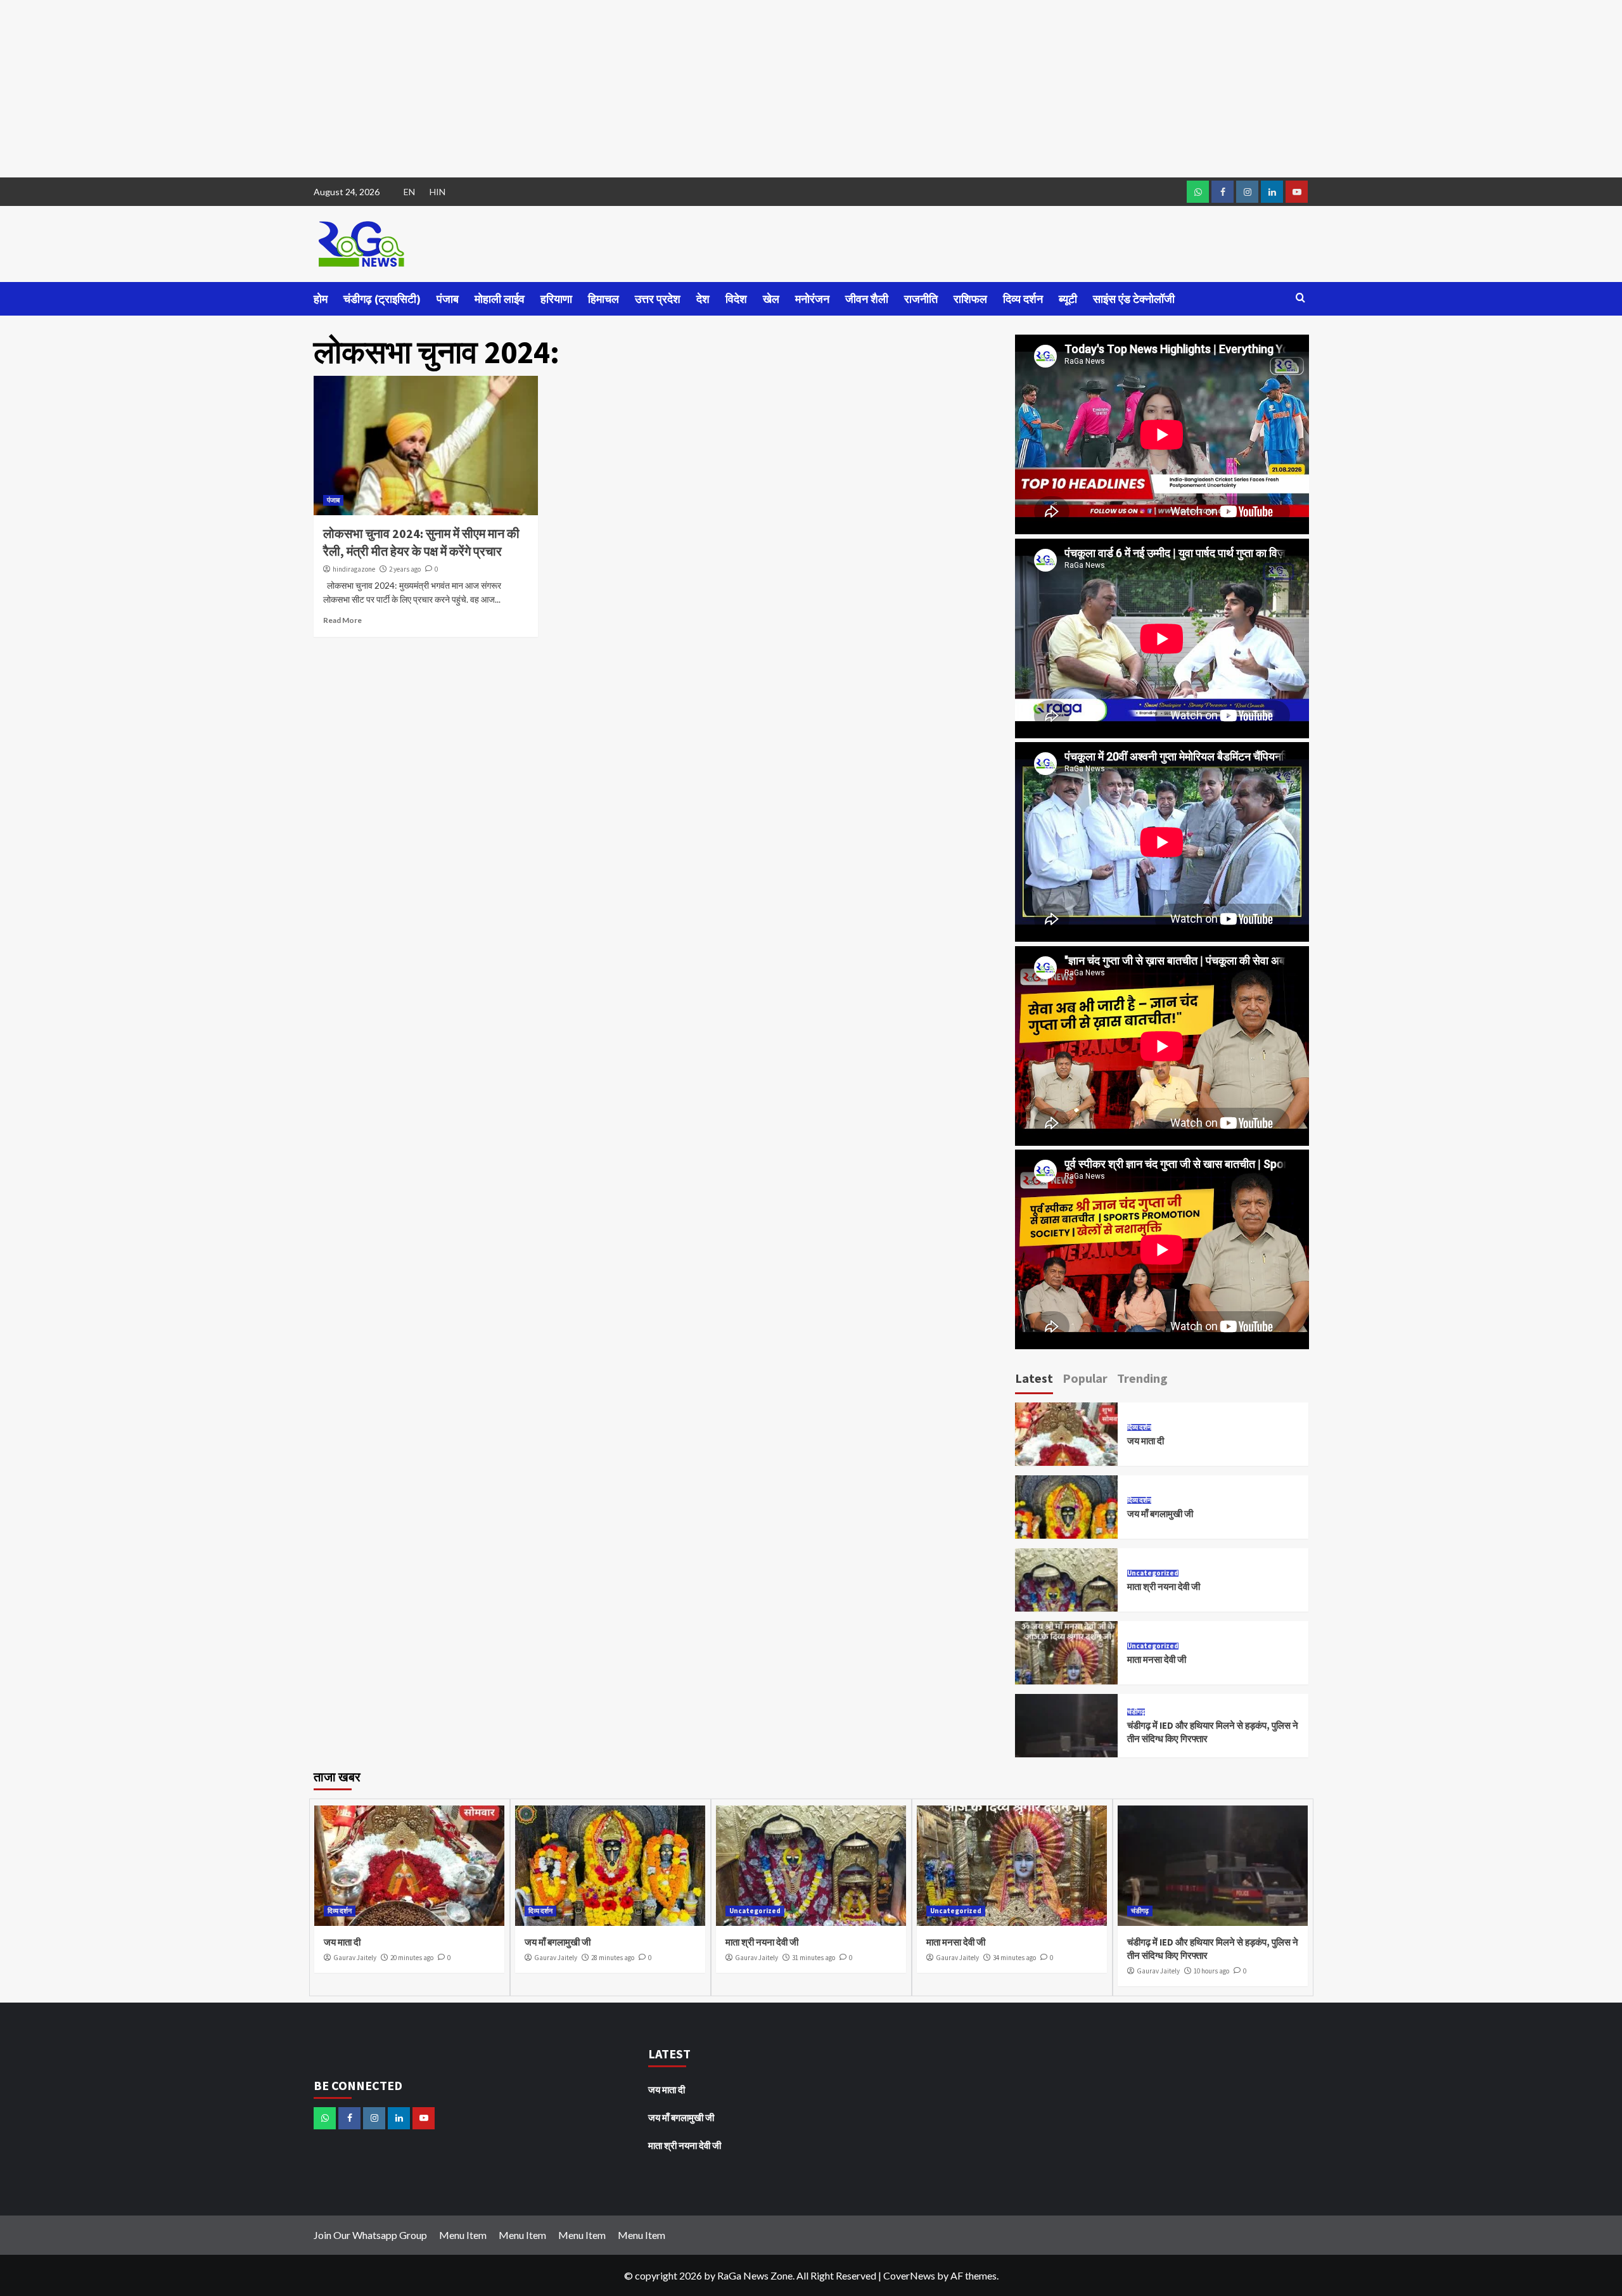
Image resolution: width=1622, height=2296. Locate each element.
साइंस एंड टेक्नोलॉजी (1134, 299)
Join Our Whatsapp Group (370, 2235)
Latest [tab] (1034, 1378)
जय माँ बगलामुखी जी (1160, 1514)
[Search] (1300, 298)
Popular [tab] (1085, 1378)
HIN (437, 192)
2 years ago (405, 569)
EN (409, 192)
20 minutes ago (412, 1958)
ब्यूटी (1068, 299)
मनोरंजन (812, 299)
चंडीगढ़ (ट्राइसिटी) (382, 299)
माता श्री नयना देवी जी (1164, 1587)
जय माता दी (1146, 1441)
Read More (342, 620)
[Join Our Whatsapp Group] (1198, 192)
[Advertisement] (380, 89)
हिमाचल (603, 299)
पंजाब (448, 299)
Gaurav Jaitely (355, 1958)
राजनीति (921, 299)
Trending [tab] (1142, 1378)
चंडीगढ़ (1136, 1712)
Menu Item (463, 2235)
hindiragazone (354, 569)
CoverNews (909, 2275)
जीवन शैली (867, 299)
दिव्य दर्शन (1023, 299)
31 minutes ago (814, 1958)
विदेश (736, 299)
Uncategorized (1153, 1573)
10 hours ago (1211, 1971)
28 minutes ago (613, 1958)
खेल (771, 299)
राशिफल (970, 299)
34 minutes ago (1014, 1958)
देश (703, 299)
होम (321, 299)
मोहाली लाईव (500, 299)
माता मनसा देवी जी (1157, 1659)
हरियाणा (556, 299)
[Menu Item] (1223, 192)
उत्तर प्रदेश (658, 299)
